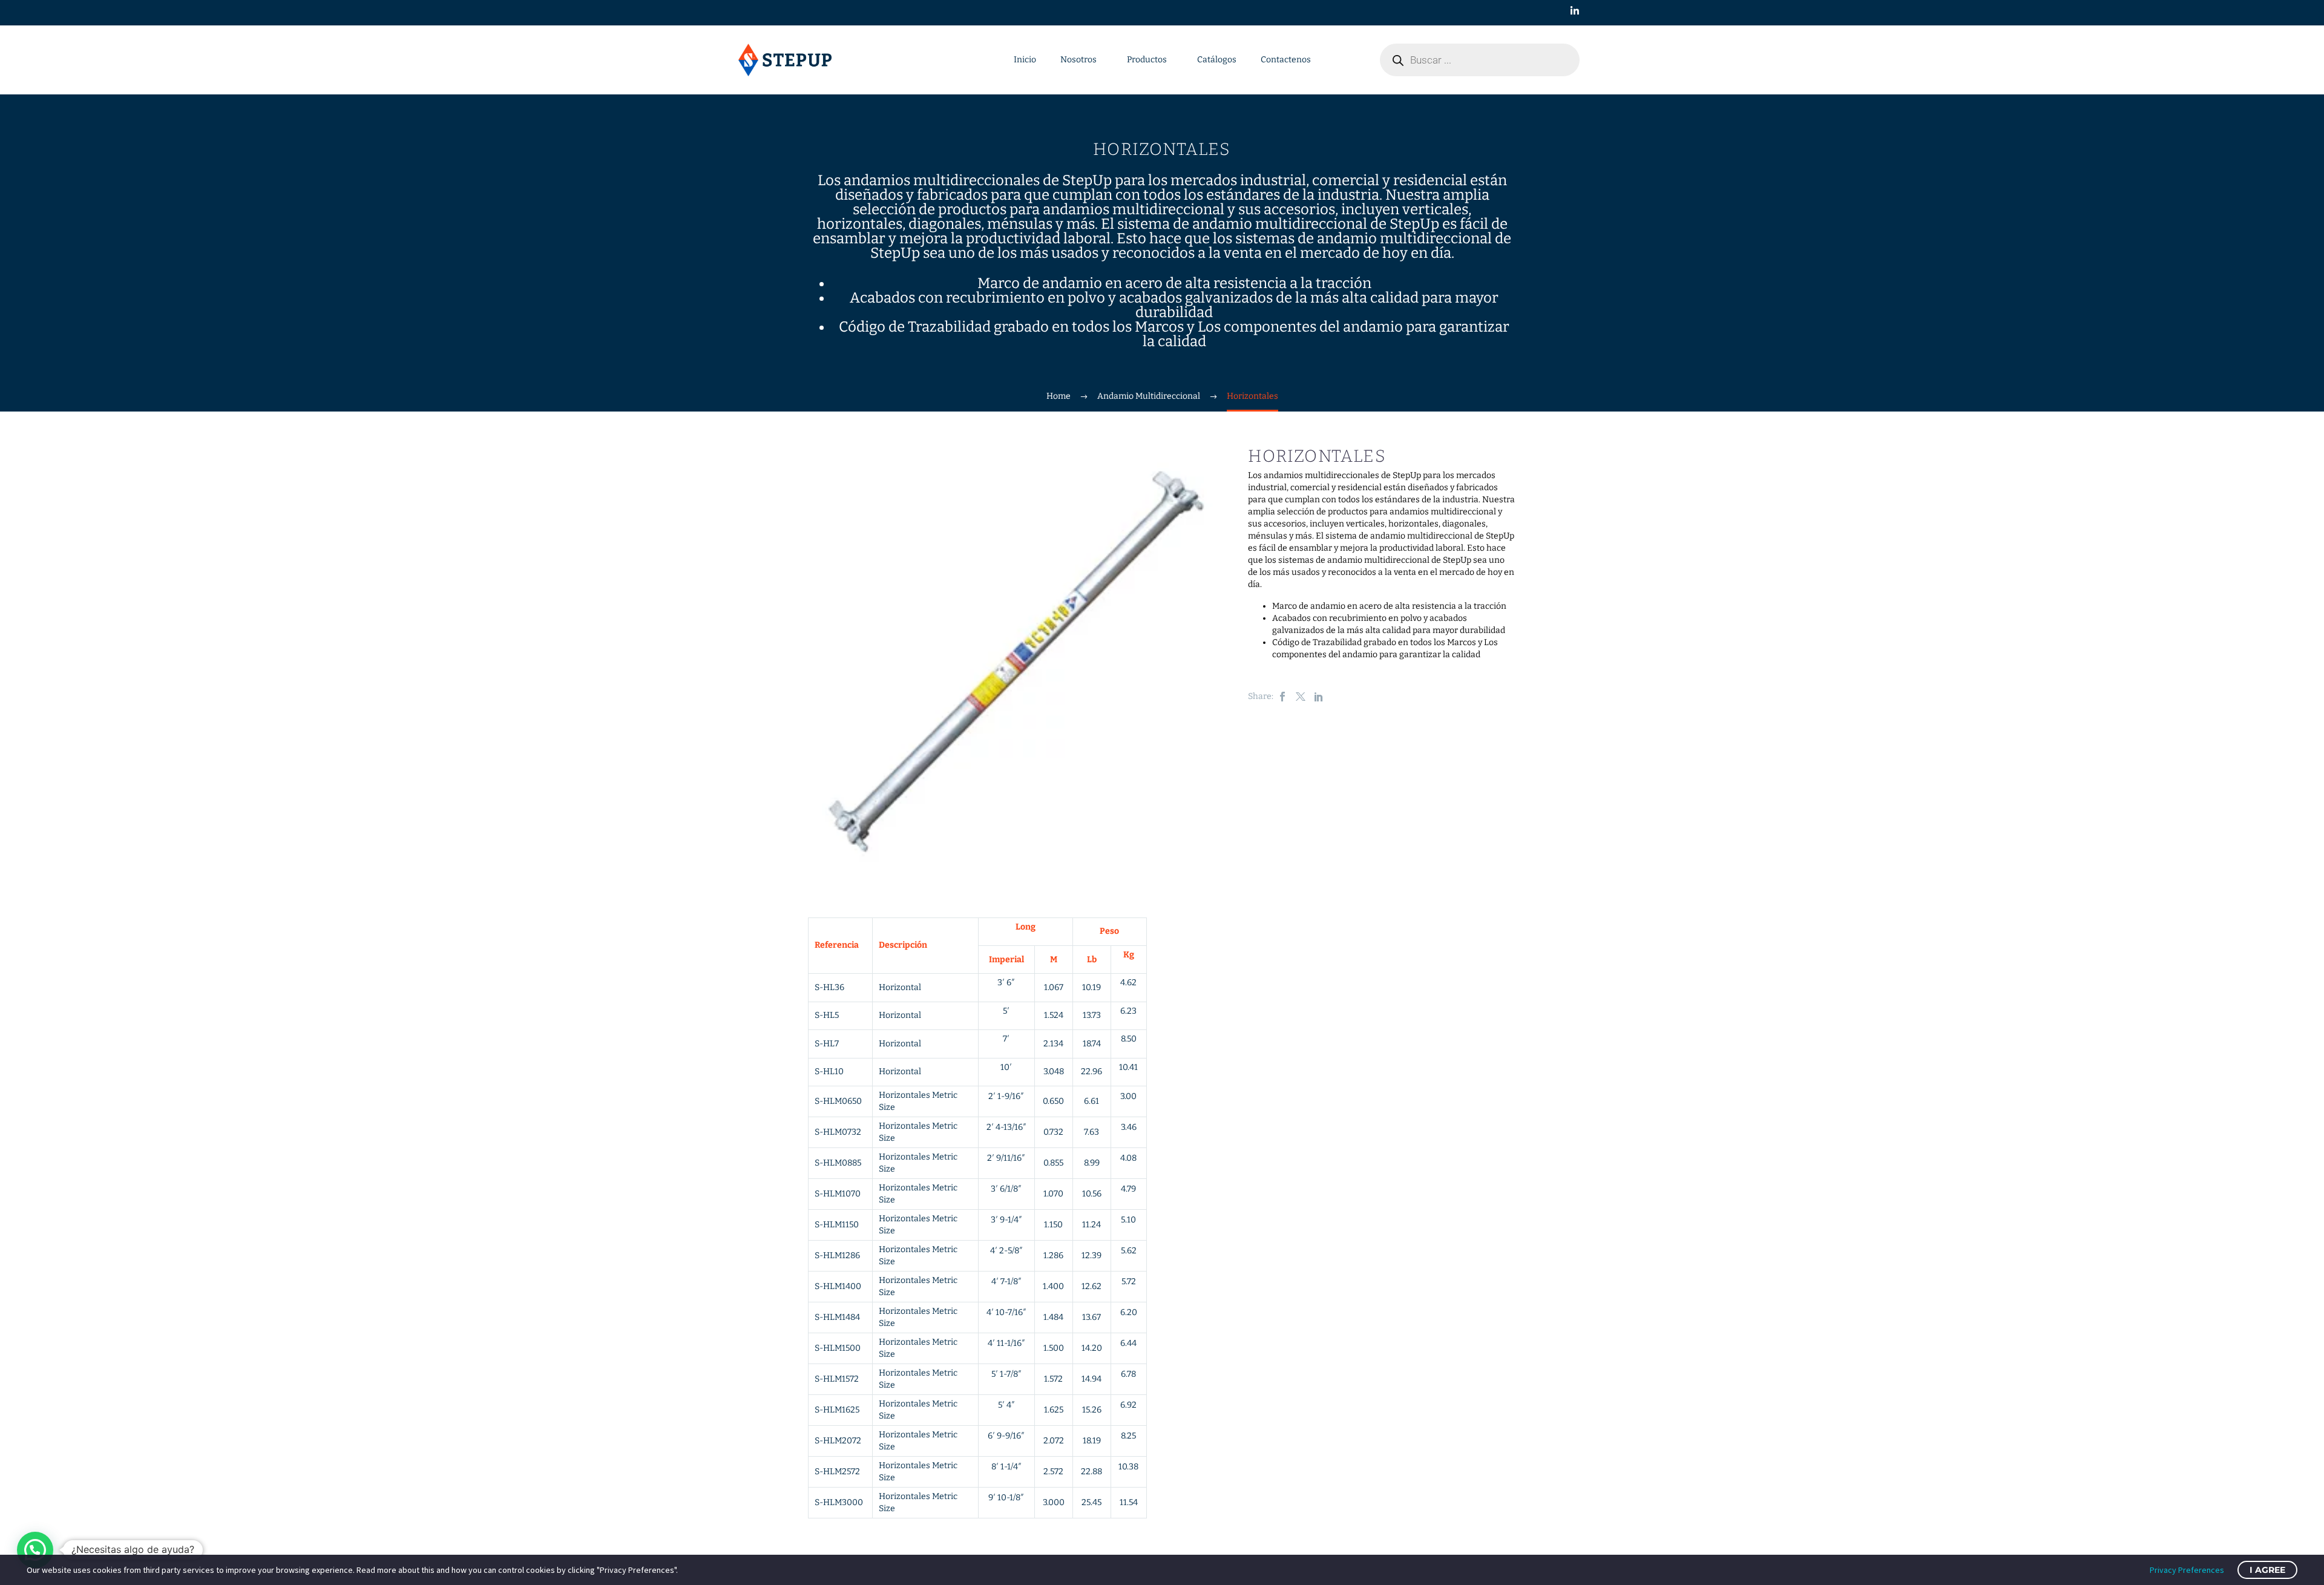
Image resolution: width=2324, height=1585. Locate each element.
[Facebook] (1282, 697)
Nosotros (1078, 60)
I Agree (2267, 1570)
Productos (1147, 60)
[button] (35, 1550)
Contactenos (1286, 60)
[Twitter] (1301, 697)
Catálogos (1217, 60)
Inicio (1025, 60)
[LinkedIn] (1319, 697)
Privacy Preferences (2187, 1570)
